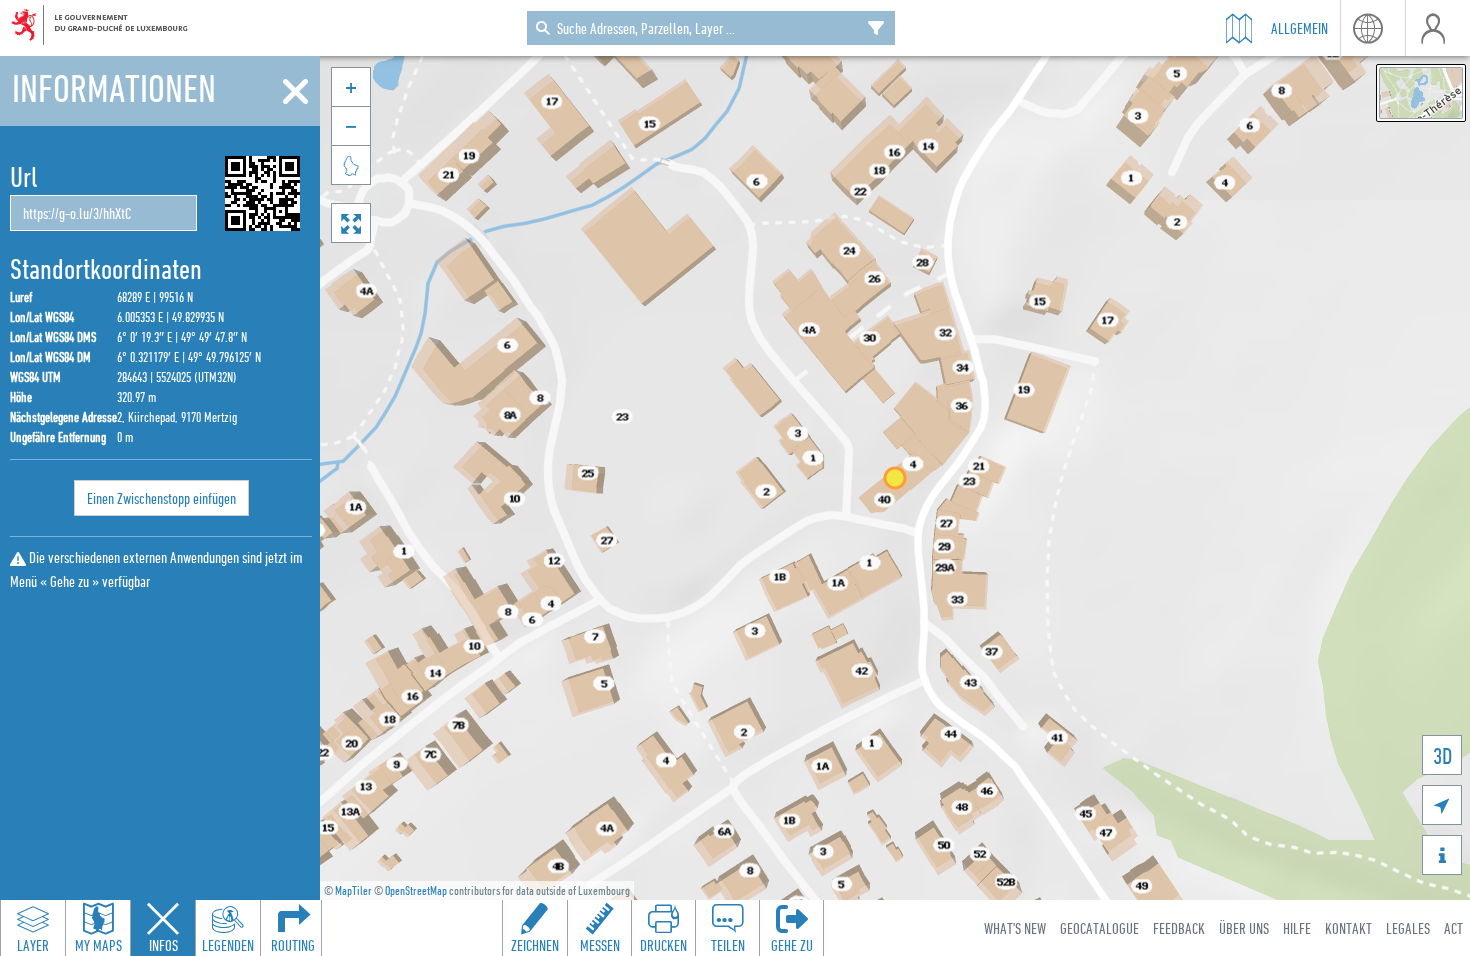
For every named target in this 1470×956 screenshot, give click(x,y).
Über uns (1244, 928)
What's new (1015, 928)
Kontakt (1348, 928)
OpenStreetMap (416, 890)
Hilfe (1297, 928)
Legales (1408, 928)
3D (1442, 755)
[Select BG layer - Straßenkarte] (1421, 93)
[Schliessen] (295, 92)
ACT (1453, 928)
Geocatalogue (1099, 928)
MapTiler (353, 890)
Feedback (1179, 928)
